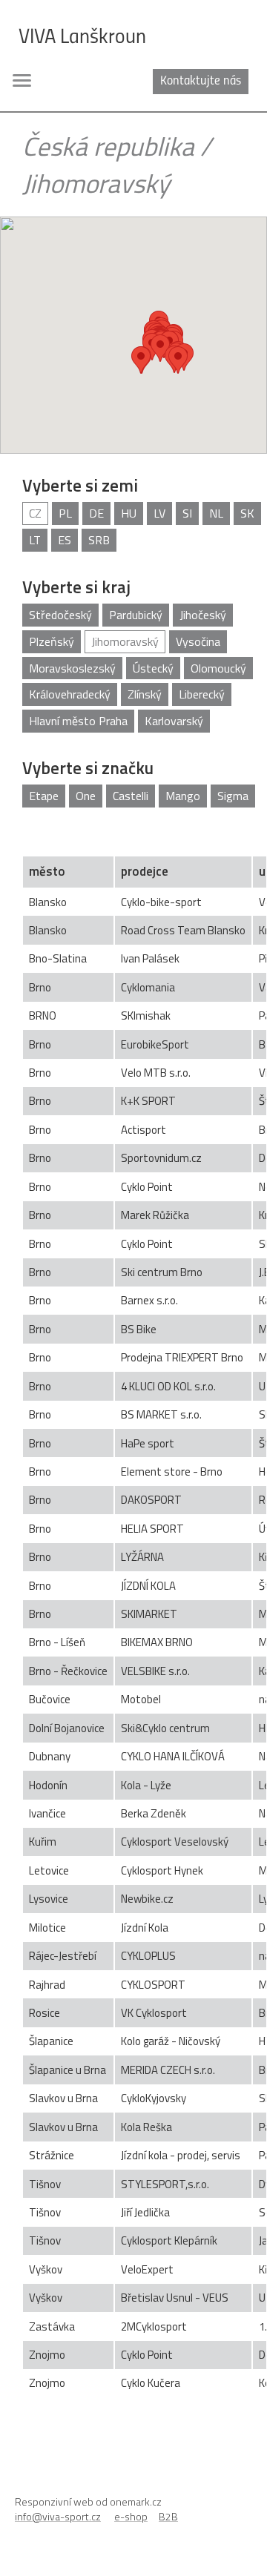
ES (65, 540)
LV (159, 513)
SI (187, 513)
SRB (99, 540)
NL (216, 513)
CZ (35, 513)
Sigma (233, 796)
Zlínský (145, 694)
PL (65, 513)
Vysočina (198, 641)
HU (129, 513)
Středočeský (60, 615)
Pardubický (136, 615)
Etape (44, 796)
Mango (183, 796)
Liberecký (202, 694)
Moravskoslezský (72, 668)
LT (35, 540)
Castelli (131, 796)
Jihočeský (203, 615)
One (86, 796)
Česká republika (108, 146)
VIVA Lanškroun (82, 38)
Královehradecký (70, 694)
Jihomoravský (96, 183)
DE (96, 513)
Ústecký (153, 668)
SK (247, 513)
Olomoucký (218, 668)
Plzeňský (52, 641)
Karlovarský (174, 721)
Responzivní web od (88, 2501)
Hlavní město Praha (78, 721)
